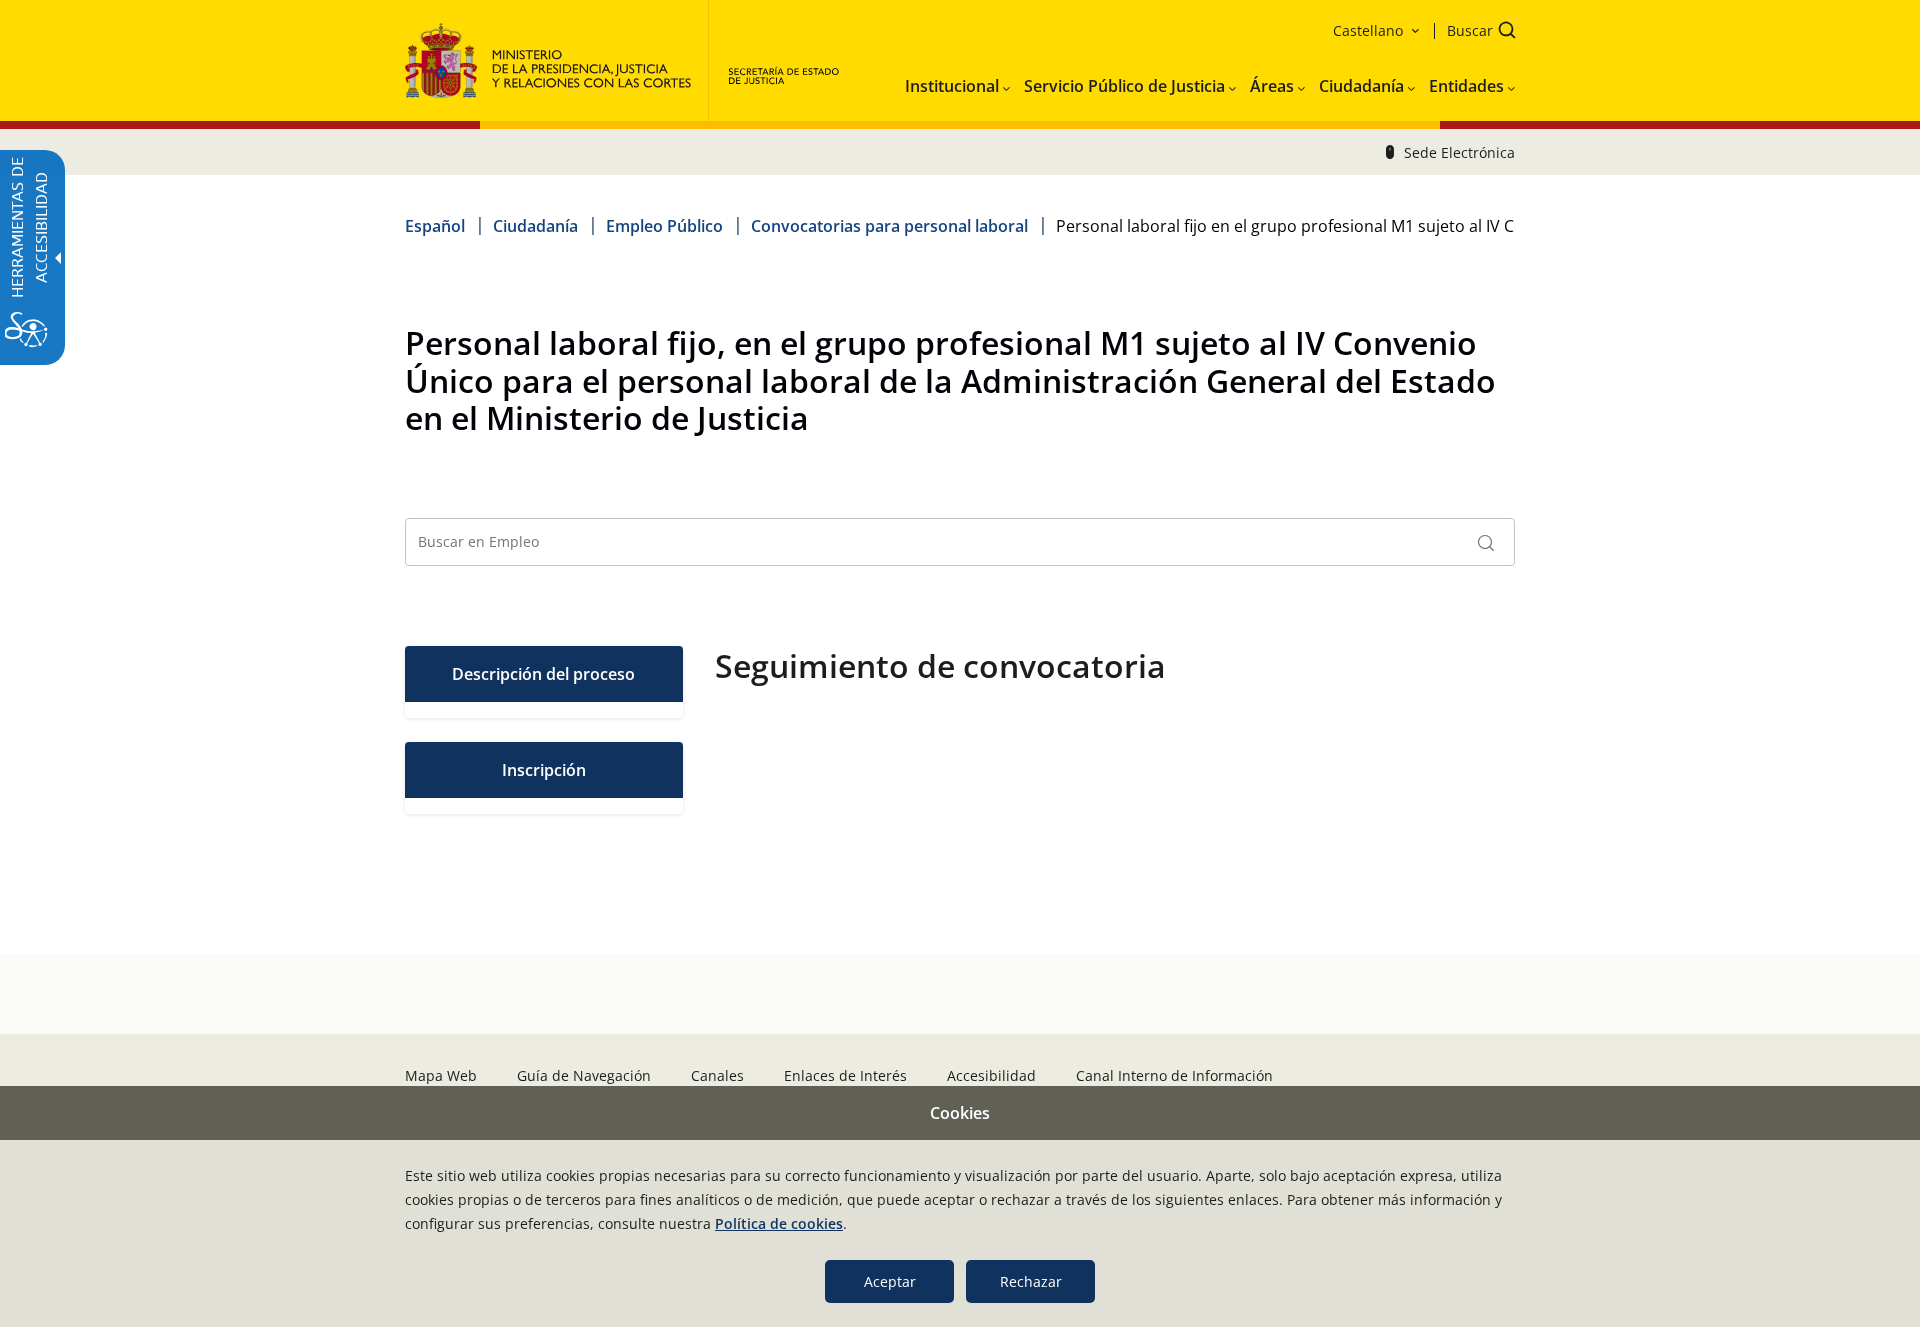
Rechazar (1031, 1281)
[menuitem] (957, 82)
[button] (1475, 32)
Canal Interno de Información (1174, 1075)
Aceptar (890, 1281)
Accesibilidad (991, 1075)
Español (435, 226)
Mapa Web (441, 1075)
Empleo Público (664, 226)
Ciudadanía (535, 226)
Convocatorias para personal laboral (889, 226)
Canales (717, 1075)
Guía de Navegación (584, 1075)
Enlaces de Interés (845, 1075)
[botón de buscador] (1486, 542)
